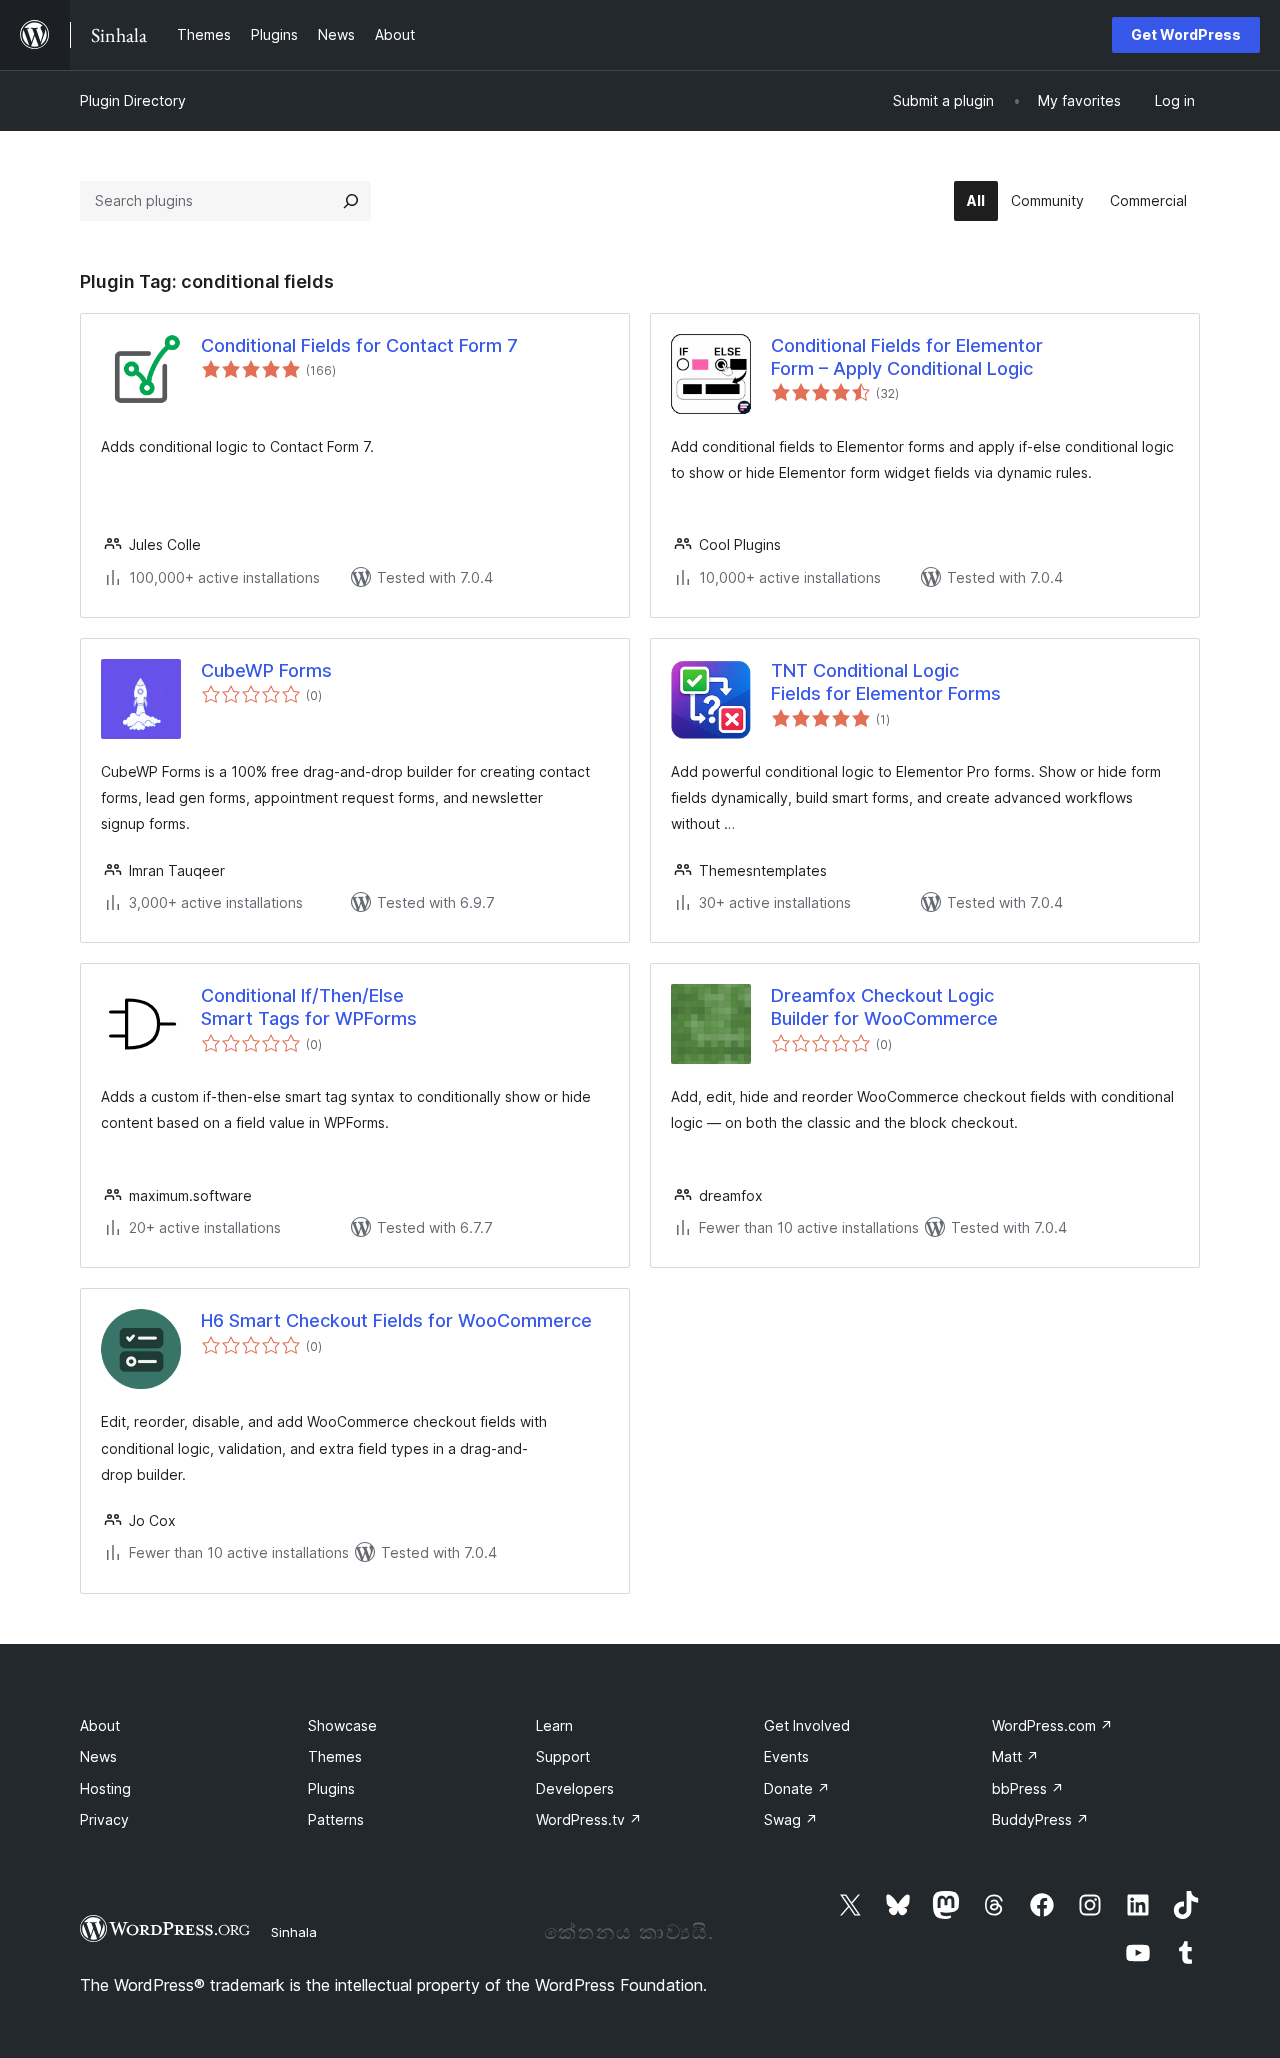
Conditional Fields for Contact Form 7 (359, 345)
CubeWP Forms (266, 670)
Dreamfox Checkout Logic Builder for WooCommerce (884, 1007)
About (100, 1725)
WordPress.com (1052, 1725)
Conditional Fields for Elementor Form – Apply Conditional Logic (907, 357)
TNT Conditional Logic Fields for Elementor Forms (886, 682)
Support (563, 1756)
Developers (575, 1788)
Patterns (336, 1819)
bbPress (1028, 1788)
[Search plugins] (351, 201)
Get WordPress (1186, 34)
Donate (797, 1788)
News (98, 1756)
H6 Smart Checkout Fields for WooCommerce (396, 1320)
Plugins (331, 1788)
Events (786, 1756)
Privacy (104, 1819)
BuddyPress (1040, 1819)
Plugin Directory (133, 100)
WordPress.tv (589, 1819)
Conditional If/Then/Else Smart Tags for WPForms (309, 1007)
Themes (335, 1756)
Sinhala (294, 1932)
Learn (554, 1725)
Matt (1015, 1756)
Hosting (105, 1788)
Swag (791, 1819)
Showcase (342, 1725)
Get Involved (807, 1725)
